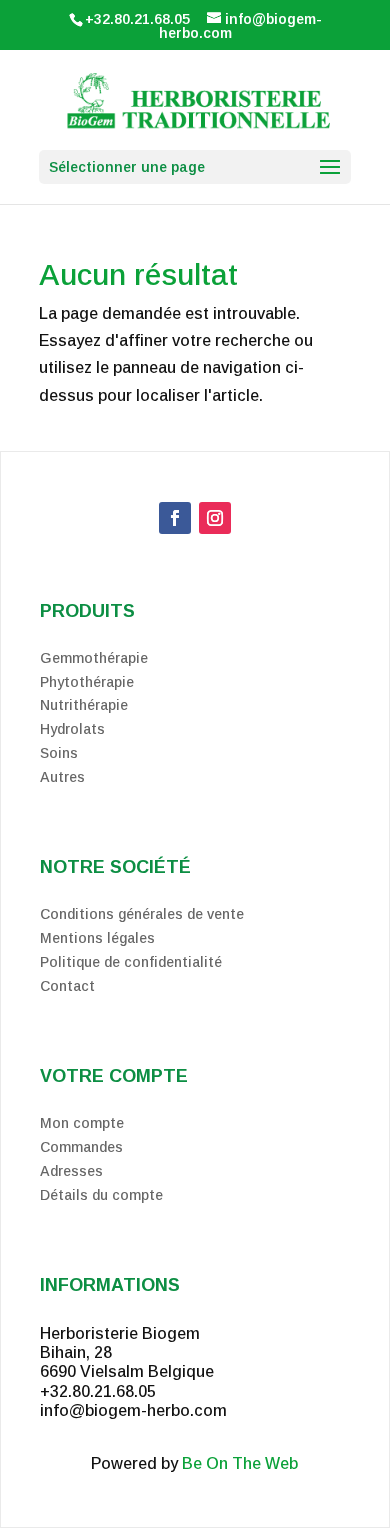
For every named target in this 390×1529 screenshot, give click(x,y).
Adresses (71, 1171)
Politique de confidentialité (131, 962)
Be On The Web (240, 1463)
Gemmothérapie (94, 658)
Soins (59, 753)
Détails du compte (101, 1195)
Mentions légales (97, 938)
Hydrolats (72, 729)
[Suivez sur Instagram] (215, 518)
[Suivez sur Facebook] (175, 518)
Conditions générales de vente (142, 914)
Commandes (81, 1147)
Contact (67, 986)
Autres (62, 777)
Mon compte (82, 1123)
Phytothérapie (87, 682)
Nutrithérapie (84, 705)
